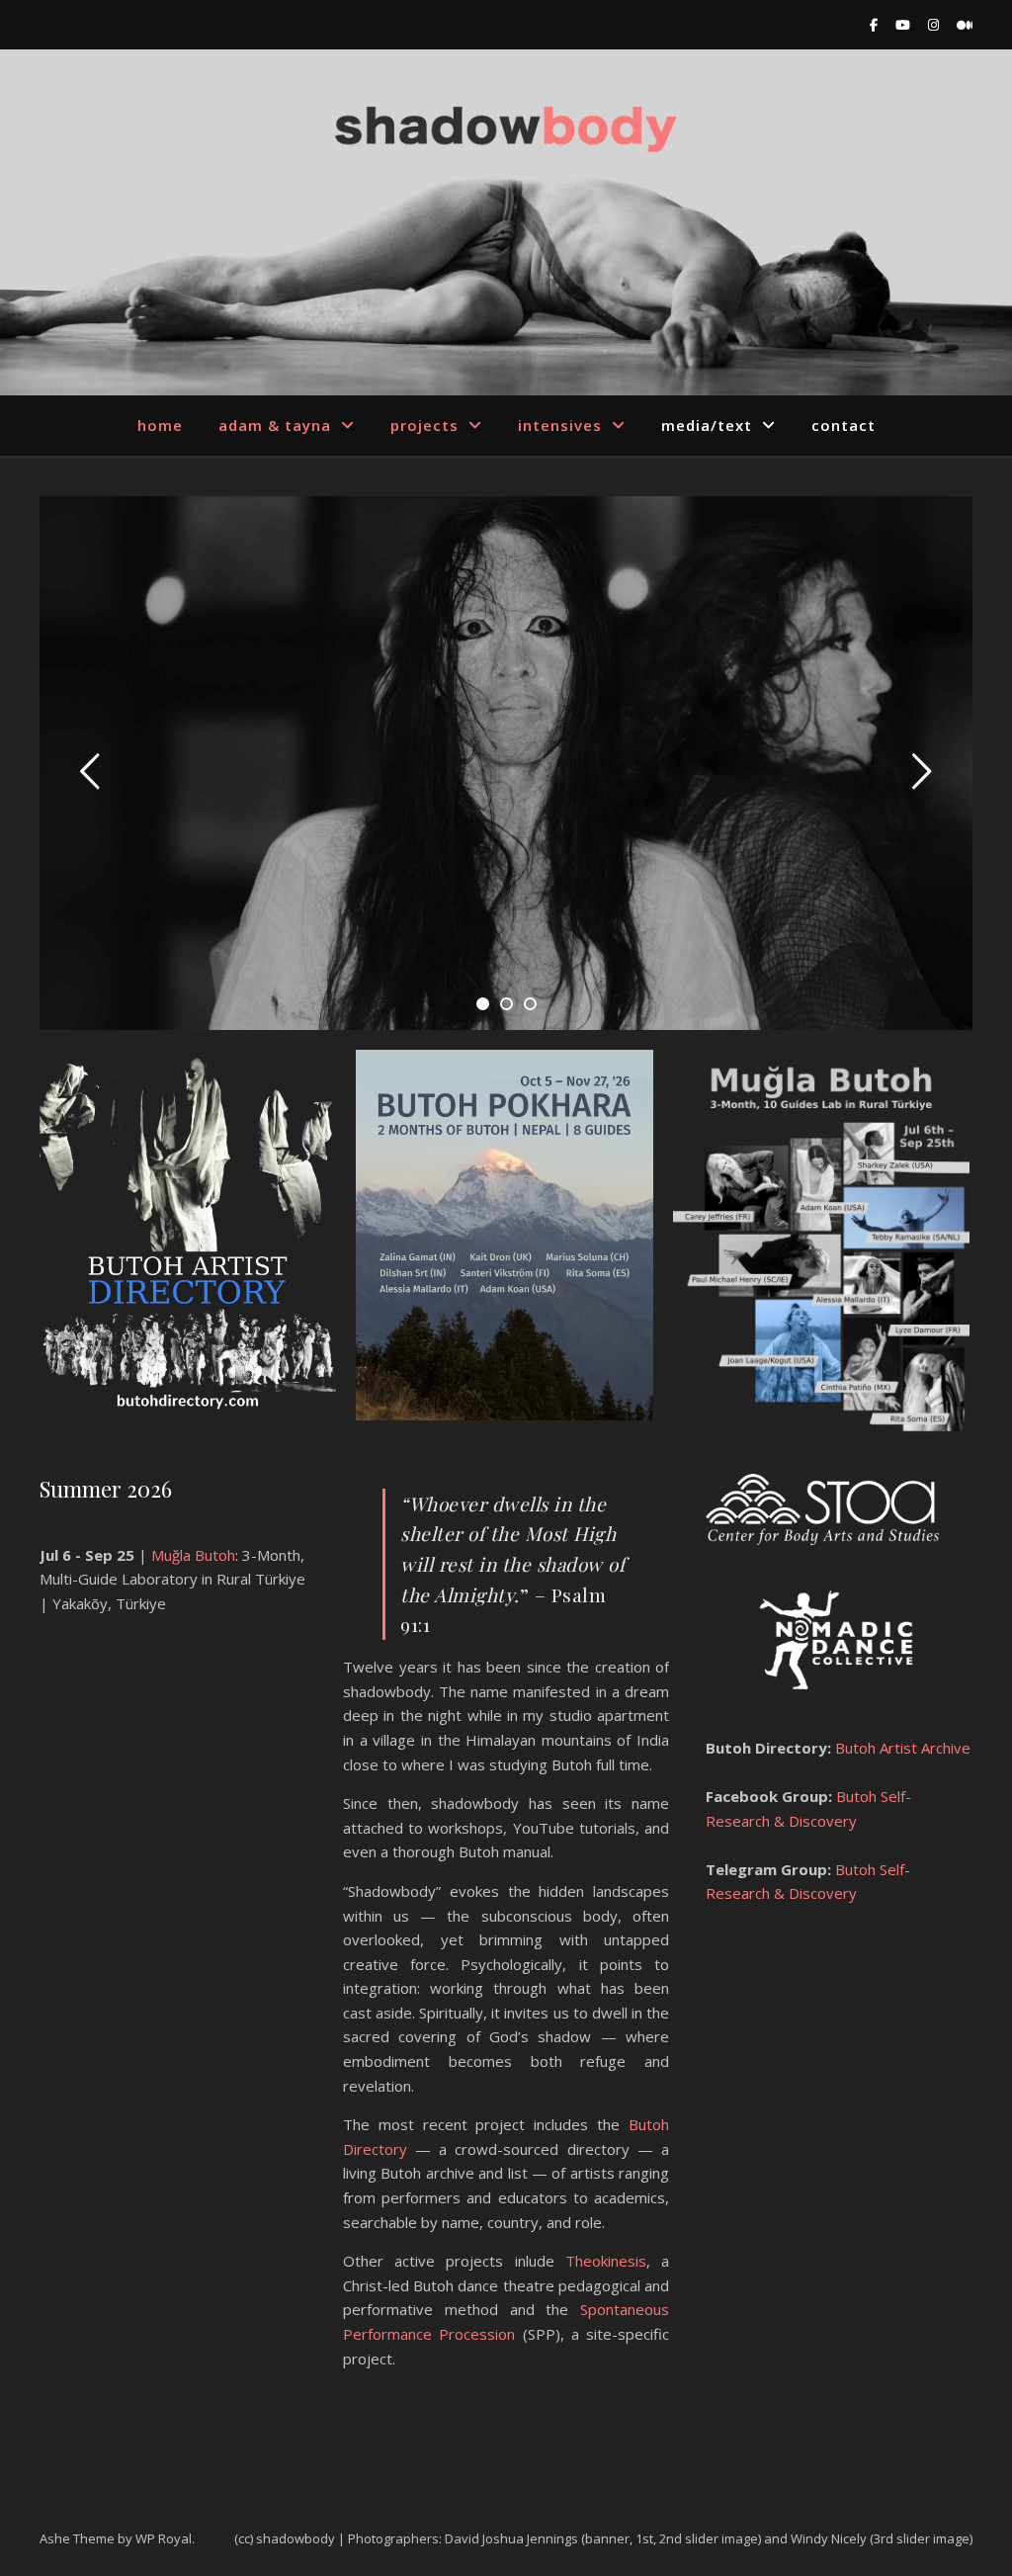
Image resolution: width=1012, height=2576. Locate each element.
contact (843, 425)
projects (424, 425)
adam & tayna (275, 425)
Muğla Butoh (193, 1555)
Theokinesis (606, 2261)
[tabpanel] (506, 763)
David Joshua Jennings (511, 2538)
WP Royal (164, 2538)
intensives (560, 425)
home (160, 425)
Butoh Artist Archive (901, 1748)
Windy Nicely (829, 2538)
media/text (707, 425)
